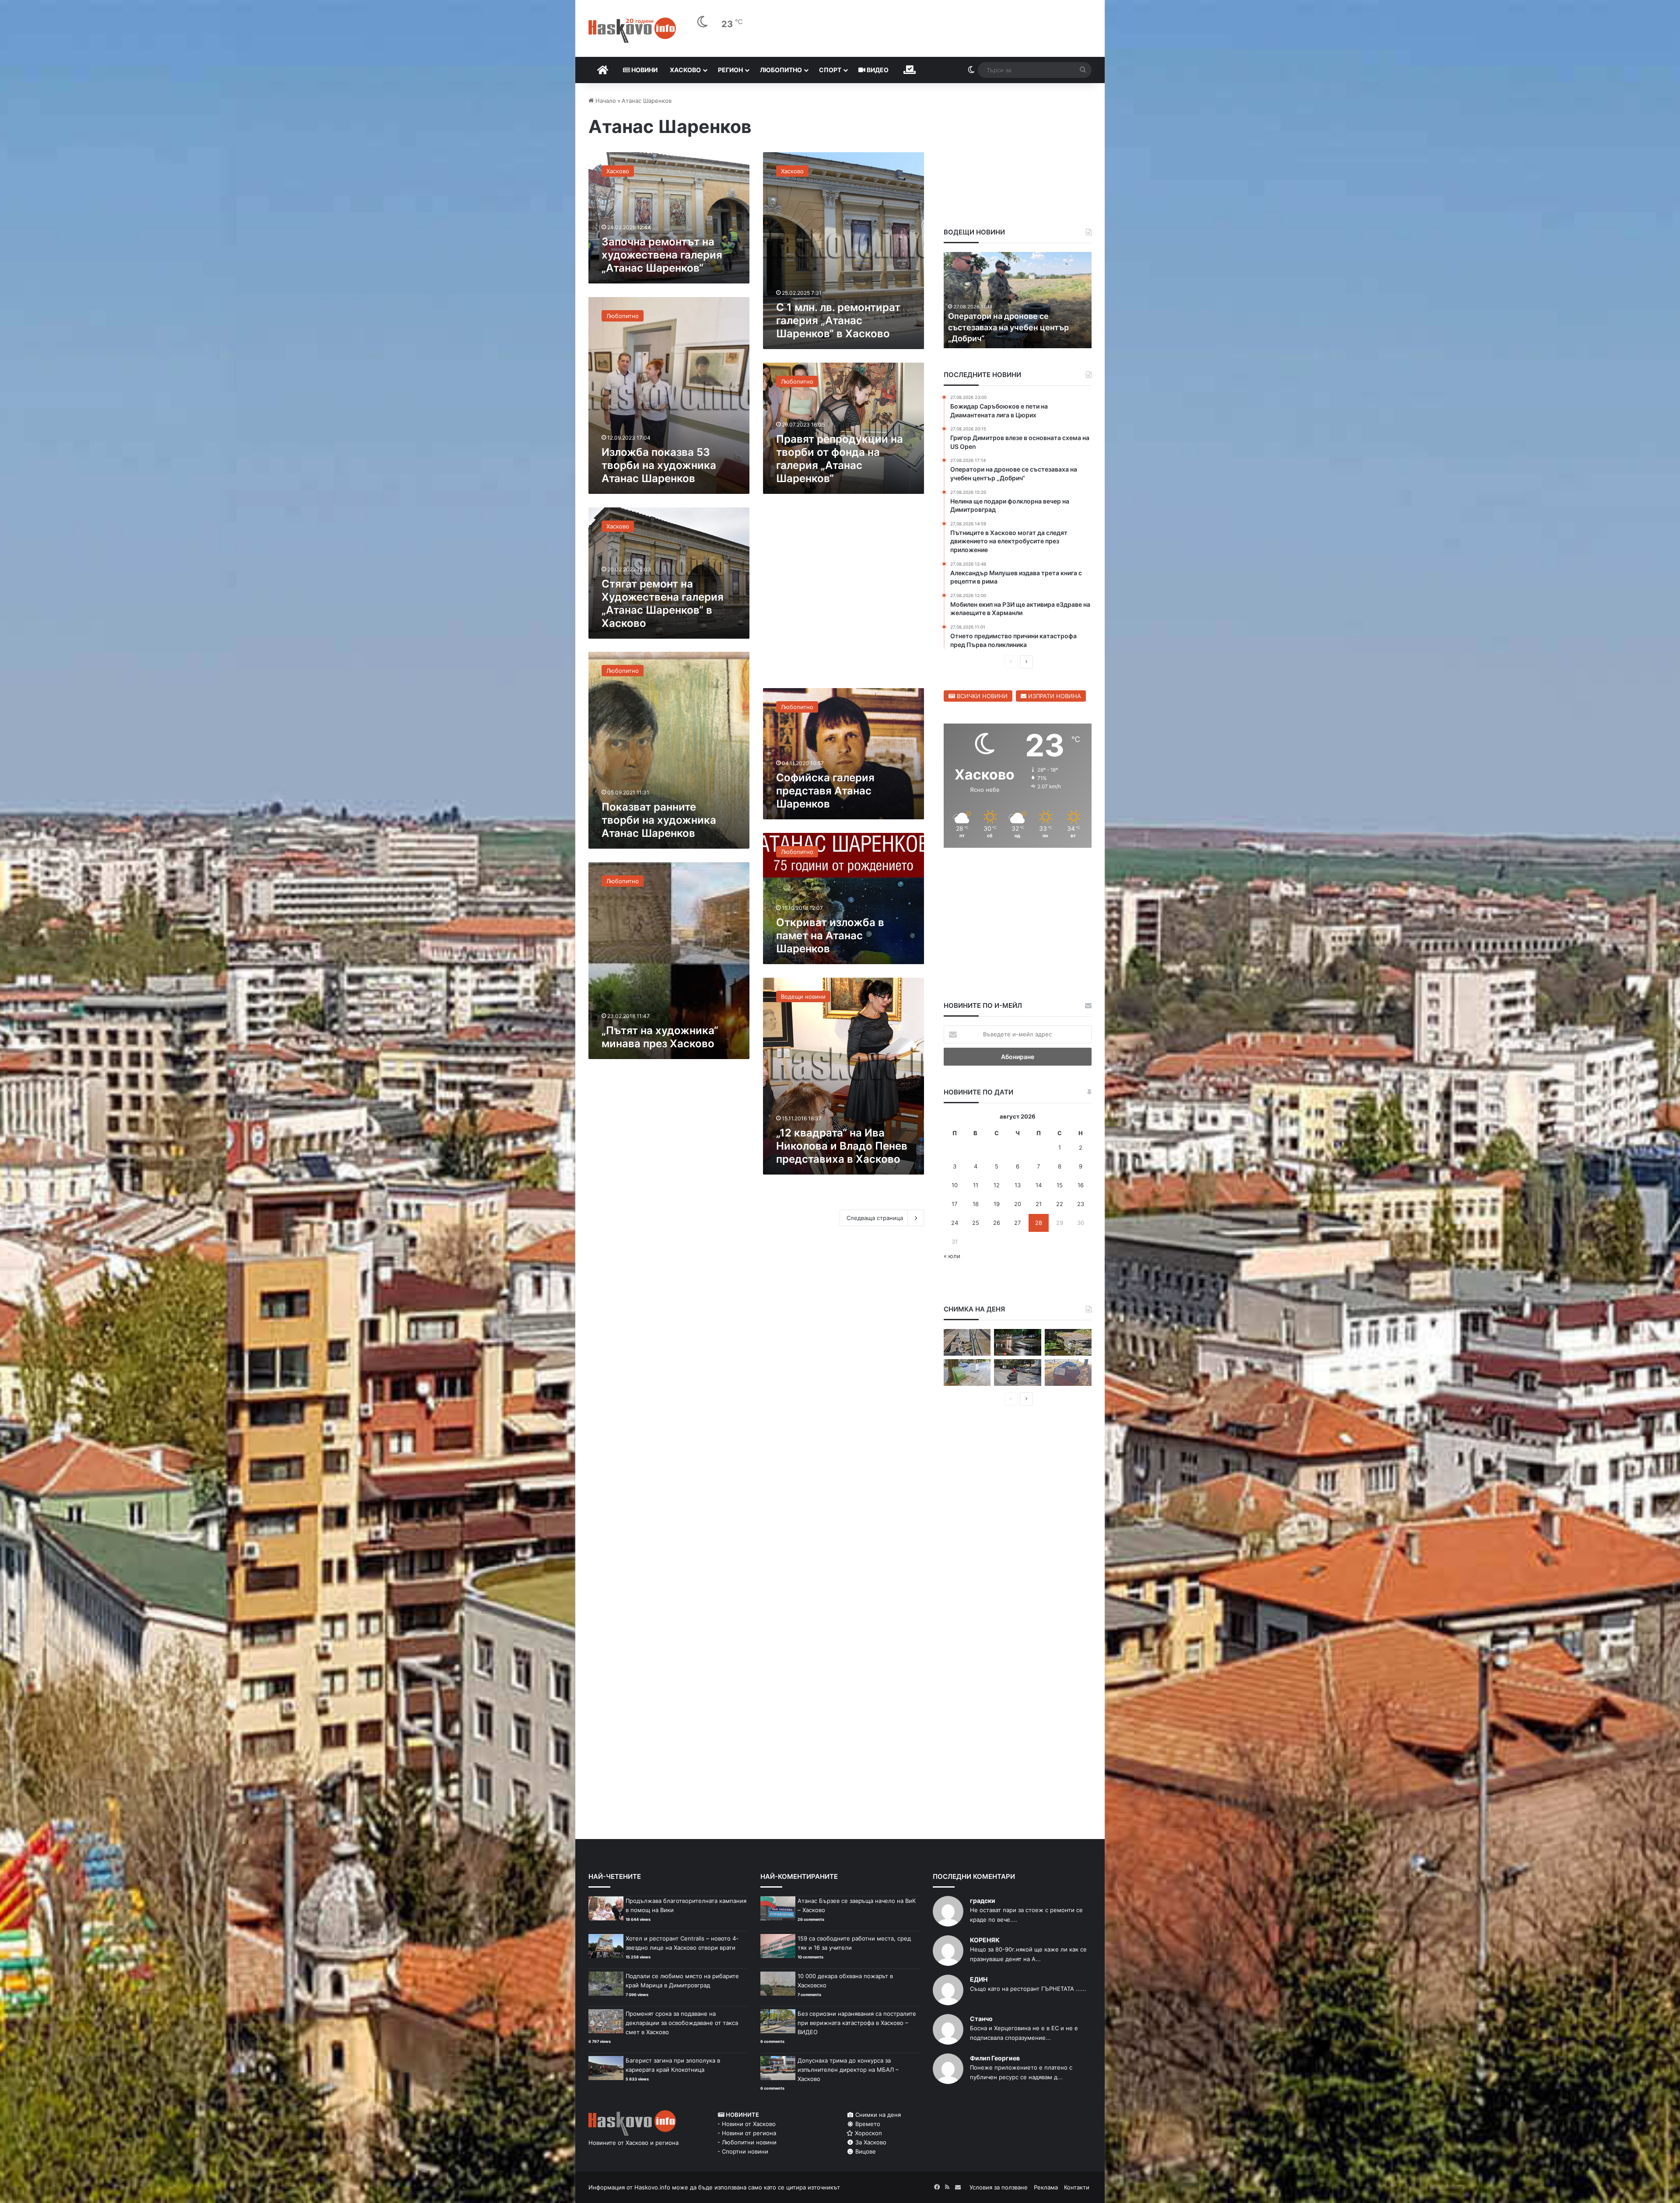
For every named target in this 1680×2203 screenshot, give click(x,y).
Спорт (830, 70)
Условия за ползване (999, 2187)
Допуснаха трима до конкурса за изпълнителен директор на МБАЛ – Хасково (848, 2070)
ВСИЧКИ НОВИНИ (981, 696)
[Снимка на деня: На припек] (1068, 1342)
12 (997, 1185)
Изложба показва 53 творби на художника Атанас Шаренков (659, 465)
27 (1017, 1223)
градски (983, 1901)
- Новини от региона (747, 2133)
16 (1081, 1185)
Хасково (685, 70)
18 (976, 1204)
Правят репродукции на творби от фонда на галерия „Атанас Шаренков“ (840, 459)
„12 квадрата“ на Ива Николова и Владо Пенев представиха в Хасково (842, 1146)
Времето (867, 2124)
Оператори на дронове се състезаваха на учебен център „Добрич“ (1008, 327)
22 (1060, 1204)
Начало (605, 101)
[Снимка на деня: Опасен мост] (967, 1342)
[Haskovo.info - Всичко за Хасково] (632, 30)
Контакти (1077, 2187)
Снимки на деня (877, 2115)
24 (955, 1223)
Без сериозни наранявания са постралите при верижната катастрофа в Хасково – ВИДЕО (857, 2023)
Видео (877, 70)
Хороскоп (868, 2133)
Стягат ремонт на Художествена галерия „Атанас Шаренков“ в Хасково (663, 603)
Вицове (865, 2151)
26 (997, 1223)
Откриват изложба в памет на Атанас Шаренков (830, 935)
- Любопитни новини (747, 2142)
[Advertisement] (843, 596)
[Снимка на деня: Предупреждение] (1068, 1373)
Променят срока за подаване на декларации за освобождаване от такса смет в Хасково (682, 2023)
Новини (644, 70)
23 (1081, 1204)
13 (1018, 1185)
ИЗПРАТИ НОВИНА (1054, 696)
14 (1039, 1185)
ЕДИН (979, 1979)
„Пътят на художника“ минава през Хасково (660, 1037)
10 (955, 1185)
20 (1018, 1204)
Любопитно (781, 70)
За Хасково (870, 2142)
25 (976, 1223)
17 (954, 1204)
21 (1039, 1204)
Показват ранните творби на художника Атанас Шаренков (659, 820)
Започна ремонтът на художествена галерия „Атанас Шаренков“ (662, 255)
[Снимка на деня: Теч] (1017, 1342)
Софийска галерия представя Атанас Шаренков (825, 791)
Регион (730, 70)
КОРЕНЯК (985, 1940)
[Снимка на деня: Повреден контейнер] (967, 1373)
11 (976, 1185)
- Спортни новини (743, 2151)
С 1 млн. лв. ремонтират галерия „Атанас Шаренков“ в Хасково (838, 320)
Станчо (981, 2019)
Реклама (1046, 2187)
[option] (1018, 300)
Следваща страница (875, 1218)
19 (997, 1204)
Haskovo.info (652, 2187)
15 (1060, 1185)
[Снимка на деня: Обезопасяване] (1017, 1373)
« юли (952, 1256)
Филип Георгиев (995, 2058)
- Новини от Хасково (747, 2124)
